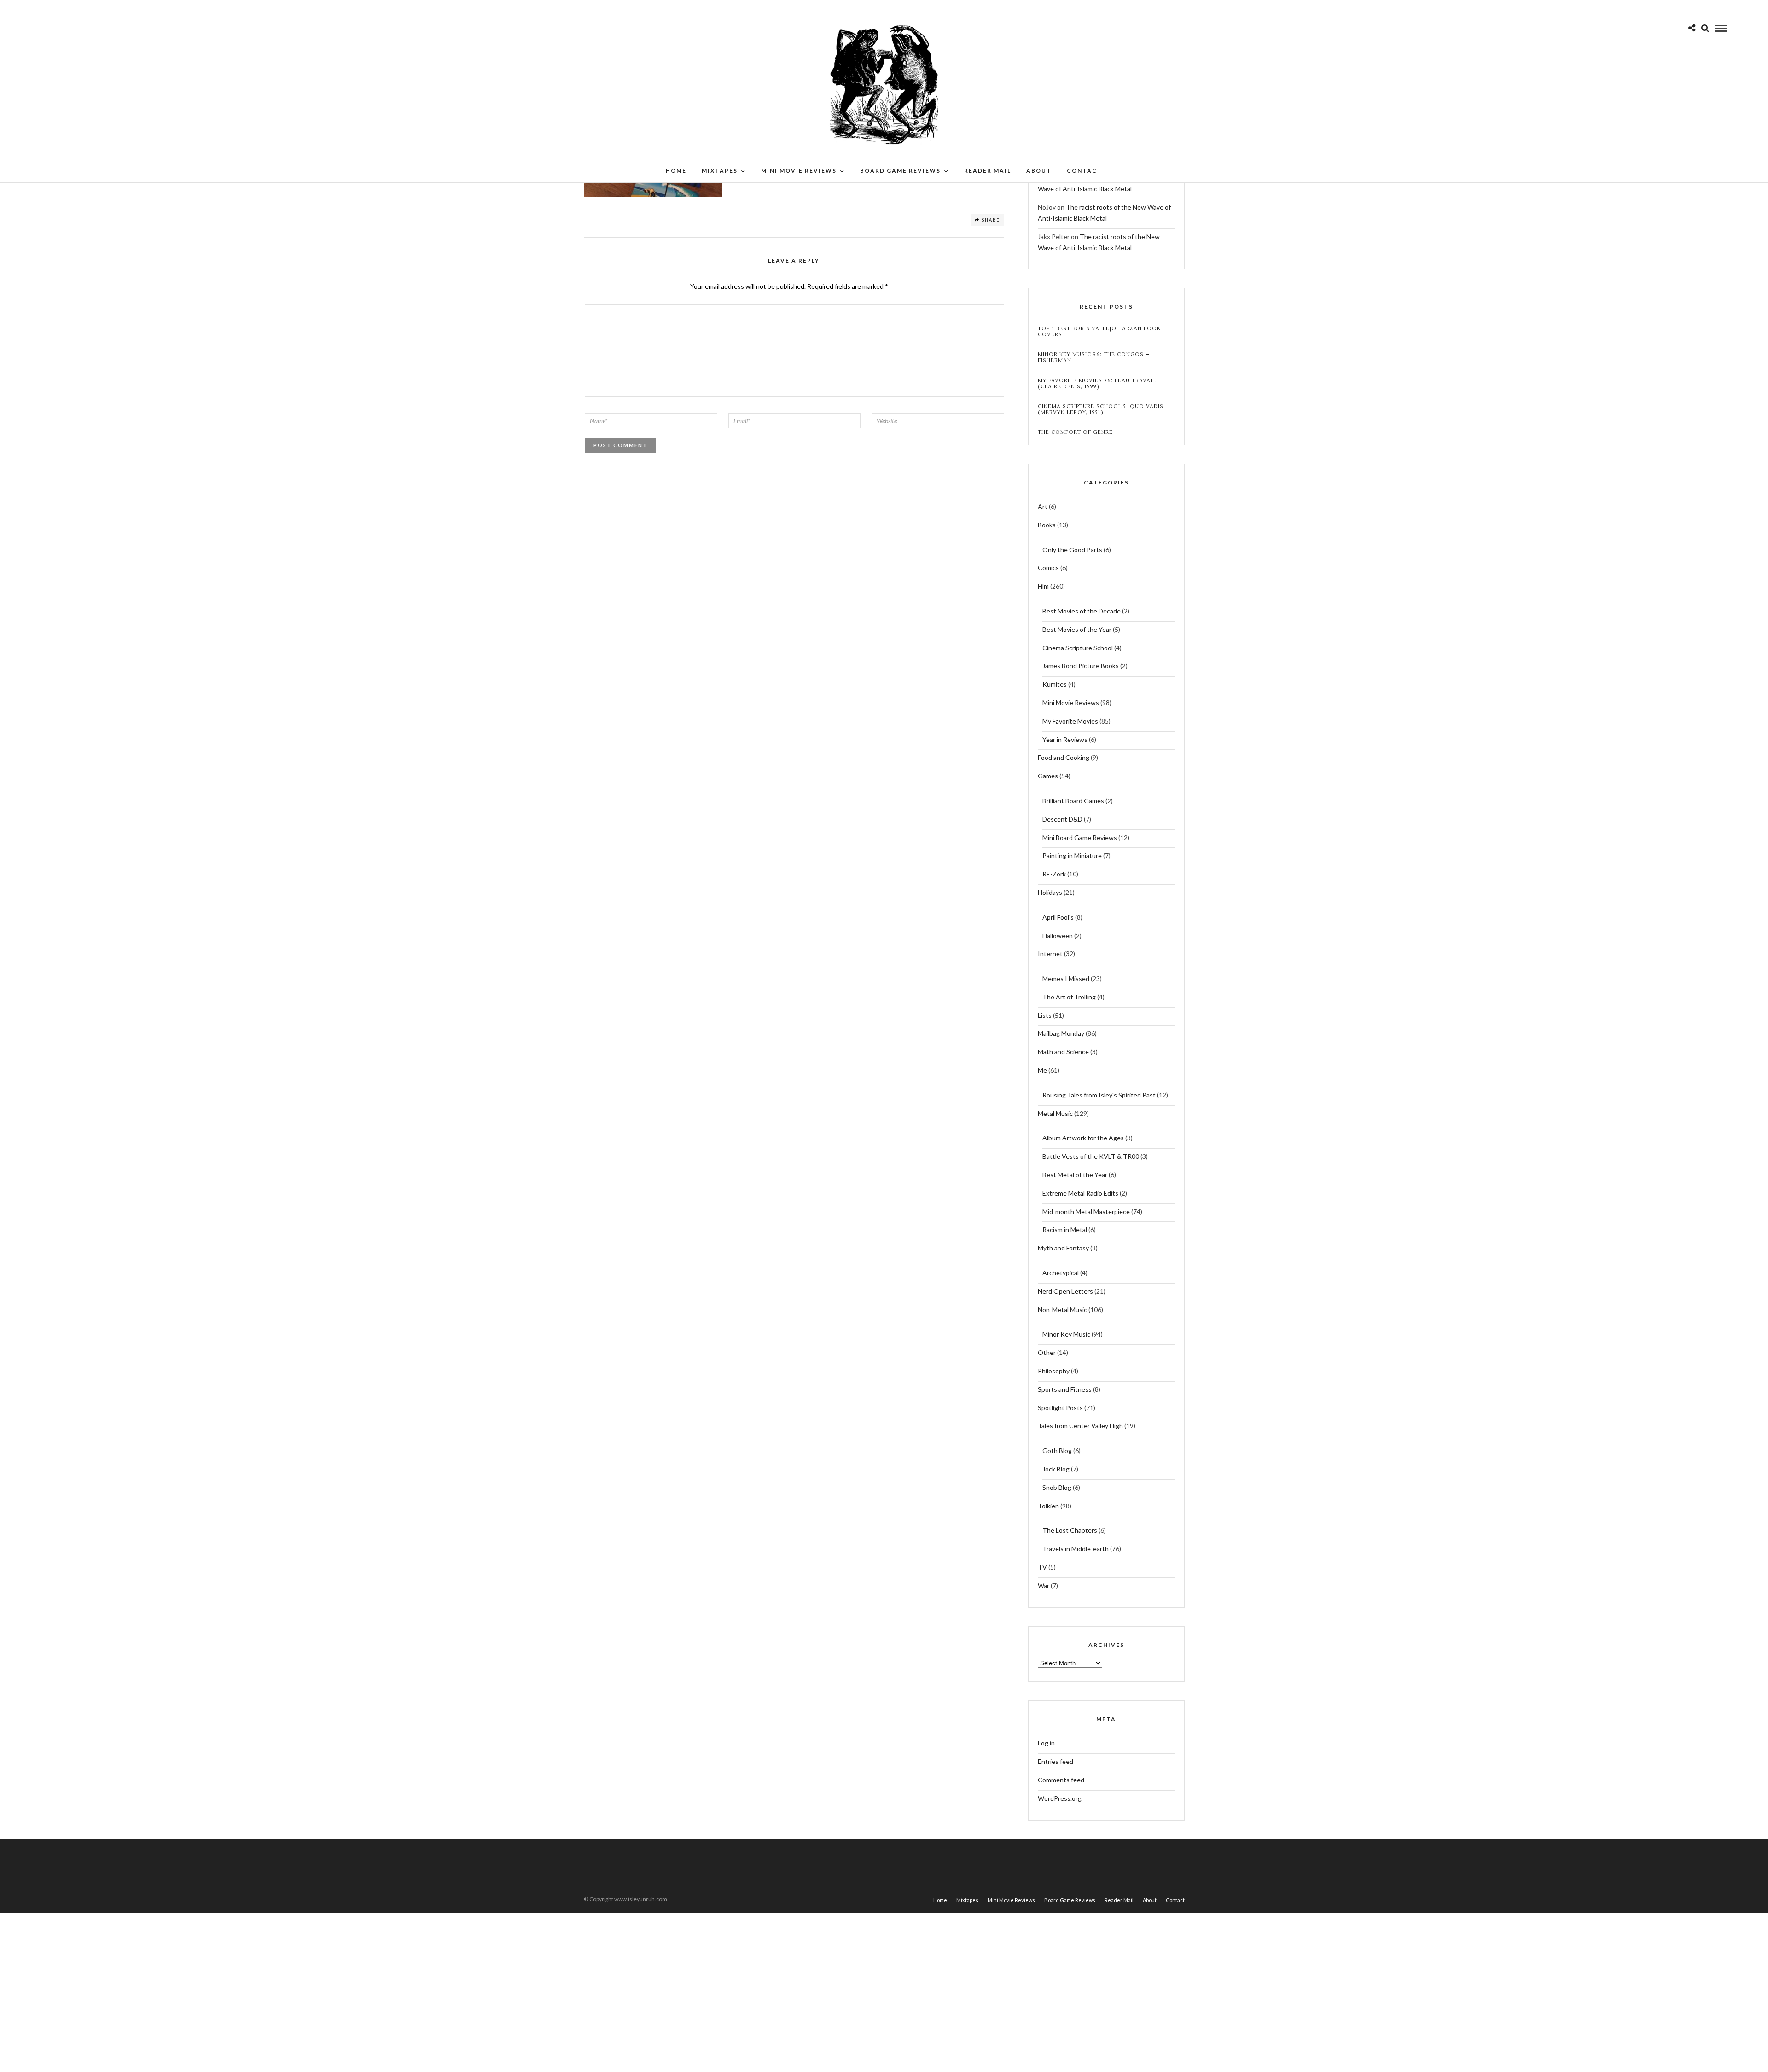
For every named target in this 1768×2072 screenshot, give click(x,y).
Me (1042, 1070)
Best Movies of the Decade (1082, 611)
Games (1048, 776)
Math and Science (1063, 1052)
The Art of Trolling (1069, 997)
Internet (1050, 954)
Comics (1048, 568)
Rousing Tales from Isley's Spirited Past (1099, 1095)
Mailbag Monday (1061, 1033)
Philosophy (1054, 1371)
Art (1043, 506)
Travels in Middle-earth (1076, 1549)
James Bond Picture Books (1081, 666)
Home (676, 171)
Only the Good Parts (1072, 550)
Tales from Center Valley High (1080, 1426)
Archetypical (1061, 1273)
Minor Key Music (1066, 1334)
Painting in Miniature (1072, 855)
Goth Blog (1057, 1450)
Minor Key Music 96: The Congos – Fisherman (1094, 357)
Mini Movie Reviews (799, 171)
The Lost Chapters (1070, 1530)
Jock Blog (1056, 1469)
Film (1043, 586)
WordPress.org (1060, 1798)
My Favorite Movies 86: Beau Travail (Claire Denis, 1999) (1097, 384)
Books (1047, 525)
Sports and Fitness (1065, 1389)
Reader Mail (988, 171)
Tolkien (1048, 1506)
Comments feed (1061, 1780)
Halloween (1058, 936)
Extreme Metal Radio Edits (1080, 1193)
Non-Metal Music (1062, 1310)
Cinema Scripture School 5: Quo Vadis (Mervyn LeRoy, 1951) (1101, 409)
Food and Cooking (1064, 757)
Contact (1085, 171)
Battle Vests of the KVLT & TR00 (1091, 1156)
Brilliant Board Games (1073, 801)
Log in (1046, 1743)
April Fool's (1058, 917)
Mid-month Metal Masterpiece (1086, 1211)
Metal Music (1055, 1113)
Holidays (1050, 892)
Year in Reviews (1065, 739)
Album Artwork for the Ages (1083, 1138)
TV (1042, 1567)
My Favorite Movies (1070, 721)
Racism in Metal (1065, 1229)
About (1039, 171)
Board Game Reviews (900, 171)
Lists (1045, 1015)
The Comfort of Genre (1075, 432)
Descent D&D (1062, 819)
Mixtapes (720, 171)
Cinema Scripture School (1078, 648)
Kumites (1055, 684)
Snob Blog (1057, 1487)
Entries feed (1056, 1761)
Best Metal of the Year (1075, 1175)
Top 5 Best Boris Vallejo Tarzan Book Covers (1099, 332)
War (1044, 1585)
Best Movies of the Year (1077, 629)
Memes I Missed (1066, 978)
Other (1047, 1352)
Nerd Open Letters (1065, 1291)
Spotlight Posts (1060, 1408)
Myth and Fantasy (1063, 1248)
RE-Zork (1054, 874)
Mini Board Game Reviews (1080, 838)
